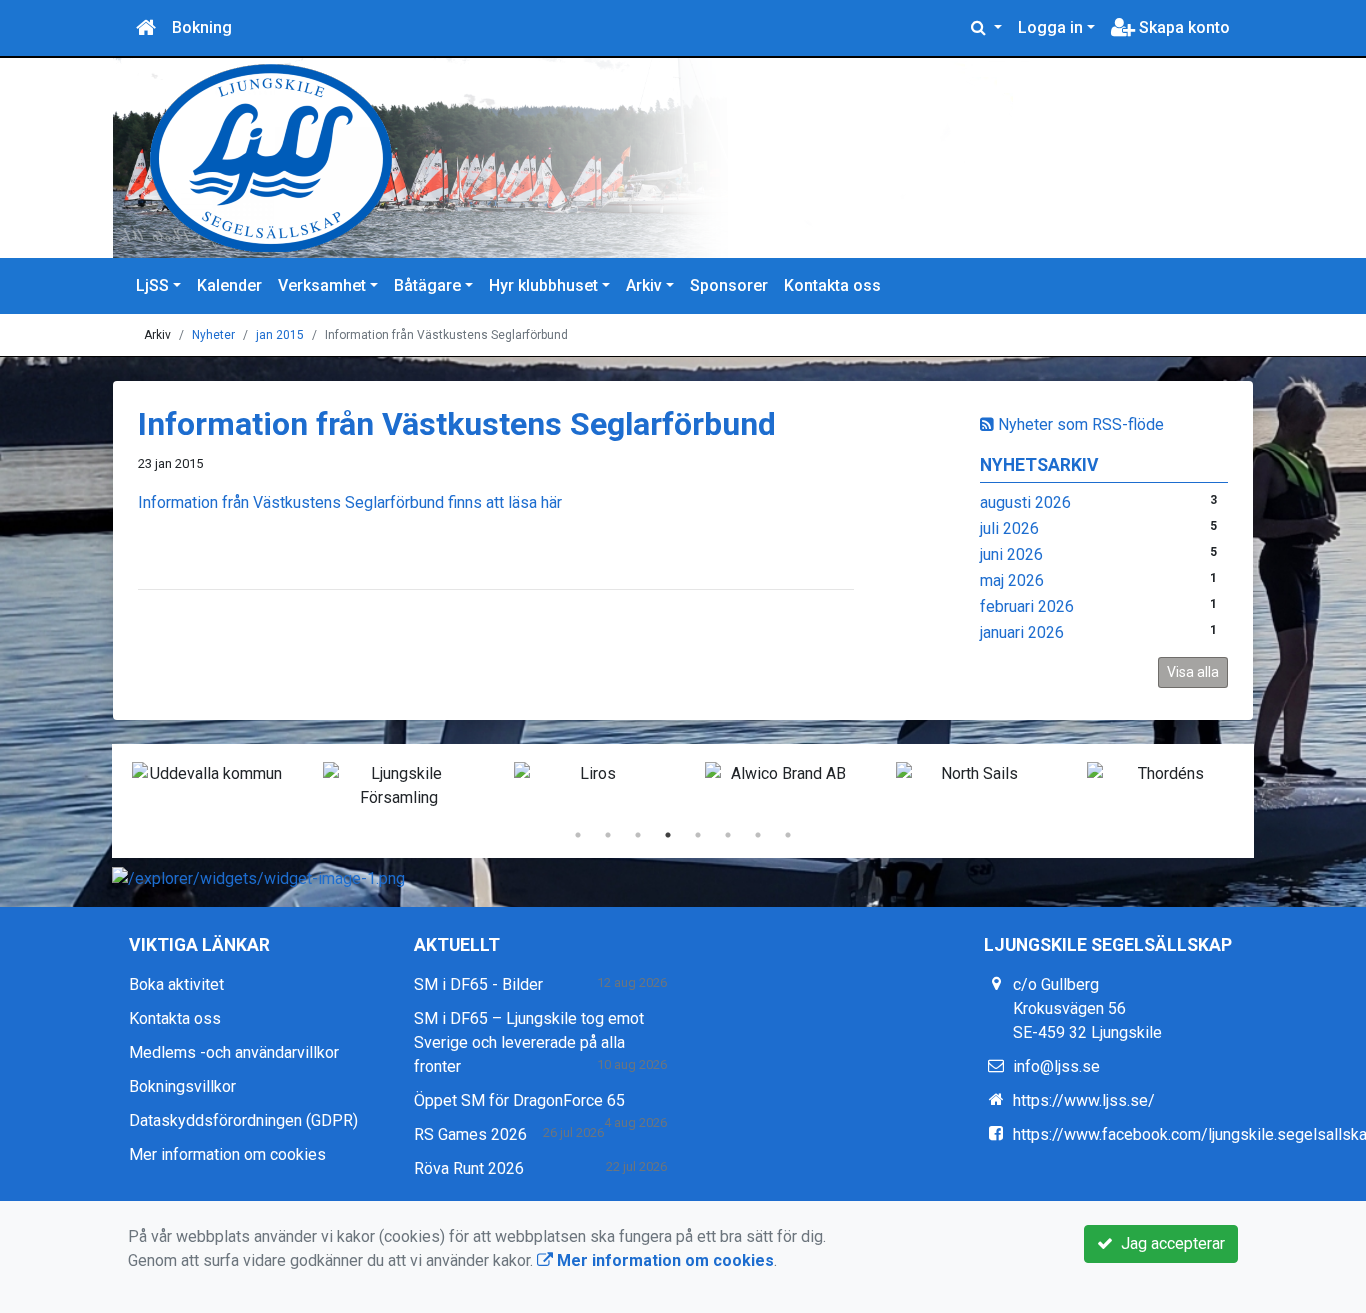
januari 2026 (1022, 632)
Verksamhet (322, 285)
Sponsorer (729, 285)
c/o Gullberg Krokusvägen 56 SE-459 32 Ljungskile (1087, 1008)
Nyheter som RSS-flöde (1079, 424)
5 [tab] (698, 835)
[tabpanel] (207, 774)
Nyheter (213, 335)
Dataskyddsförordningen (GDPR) (243, 1120)
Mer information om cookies (227, 1154)
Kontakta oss (832, 285)
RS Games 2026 (470, 1134)
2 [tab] (608, 835)
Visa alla (1193, 672)
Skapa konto (1182, 27)
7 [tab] (758, 835)
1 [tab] (578, 835)
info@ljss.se (1056, 1066)
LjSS (152, 285)
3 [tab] (638, 835)
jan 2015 (280, 335)
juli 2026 (1009, 528)
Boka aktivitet (176, 984)
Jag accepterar (1169, 1243)
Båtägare (427, 285)
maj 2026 (1012, 580)
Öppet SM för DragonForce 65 (519, 1100)
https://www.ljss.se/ (1084, 1100)
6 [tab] (728, 835)
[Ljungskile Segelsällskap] (593, 158)
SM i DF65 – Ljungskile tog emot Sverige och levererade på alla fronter (529, 1042)
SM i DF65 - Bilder (478, 984)
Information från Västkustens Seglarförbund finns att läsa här (350, 502)
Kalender (229, 285)
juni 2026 (1011, 554)
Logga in (1050, 27)
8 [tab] (788, 835)
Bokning (202, 27)
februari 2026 (1027, 606)
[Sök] (986, 28)
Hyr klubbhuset (543, 285)
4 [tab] (668, 835)
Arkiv (644, 285)
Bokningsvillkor (182, 1086)
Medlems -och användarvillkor (234, 1052)
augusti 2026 (1025, 502)
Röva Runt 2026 (469, 1168)
